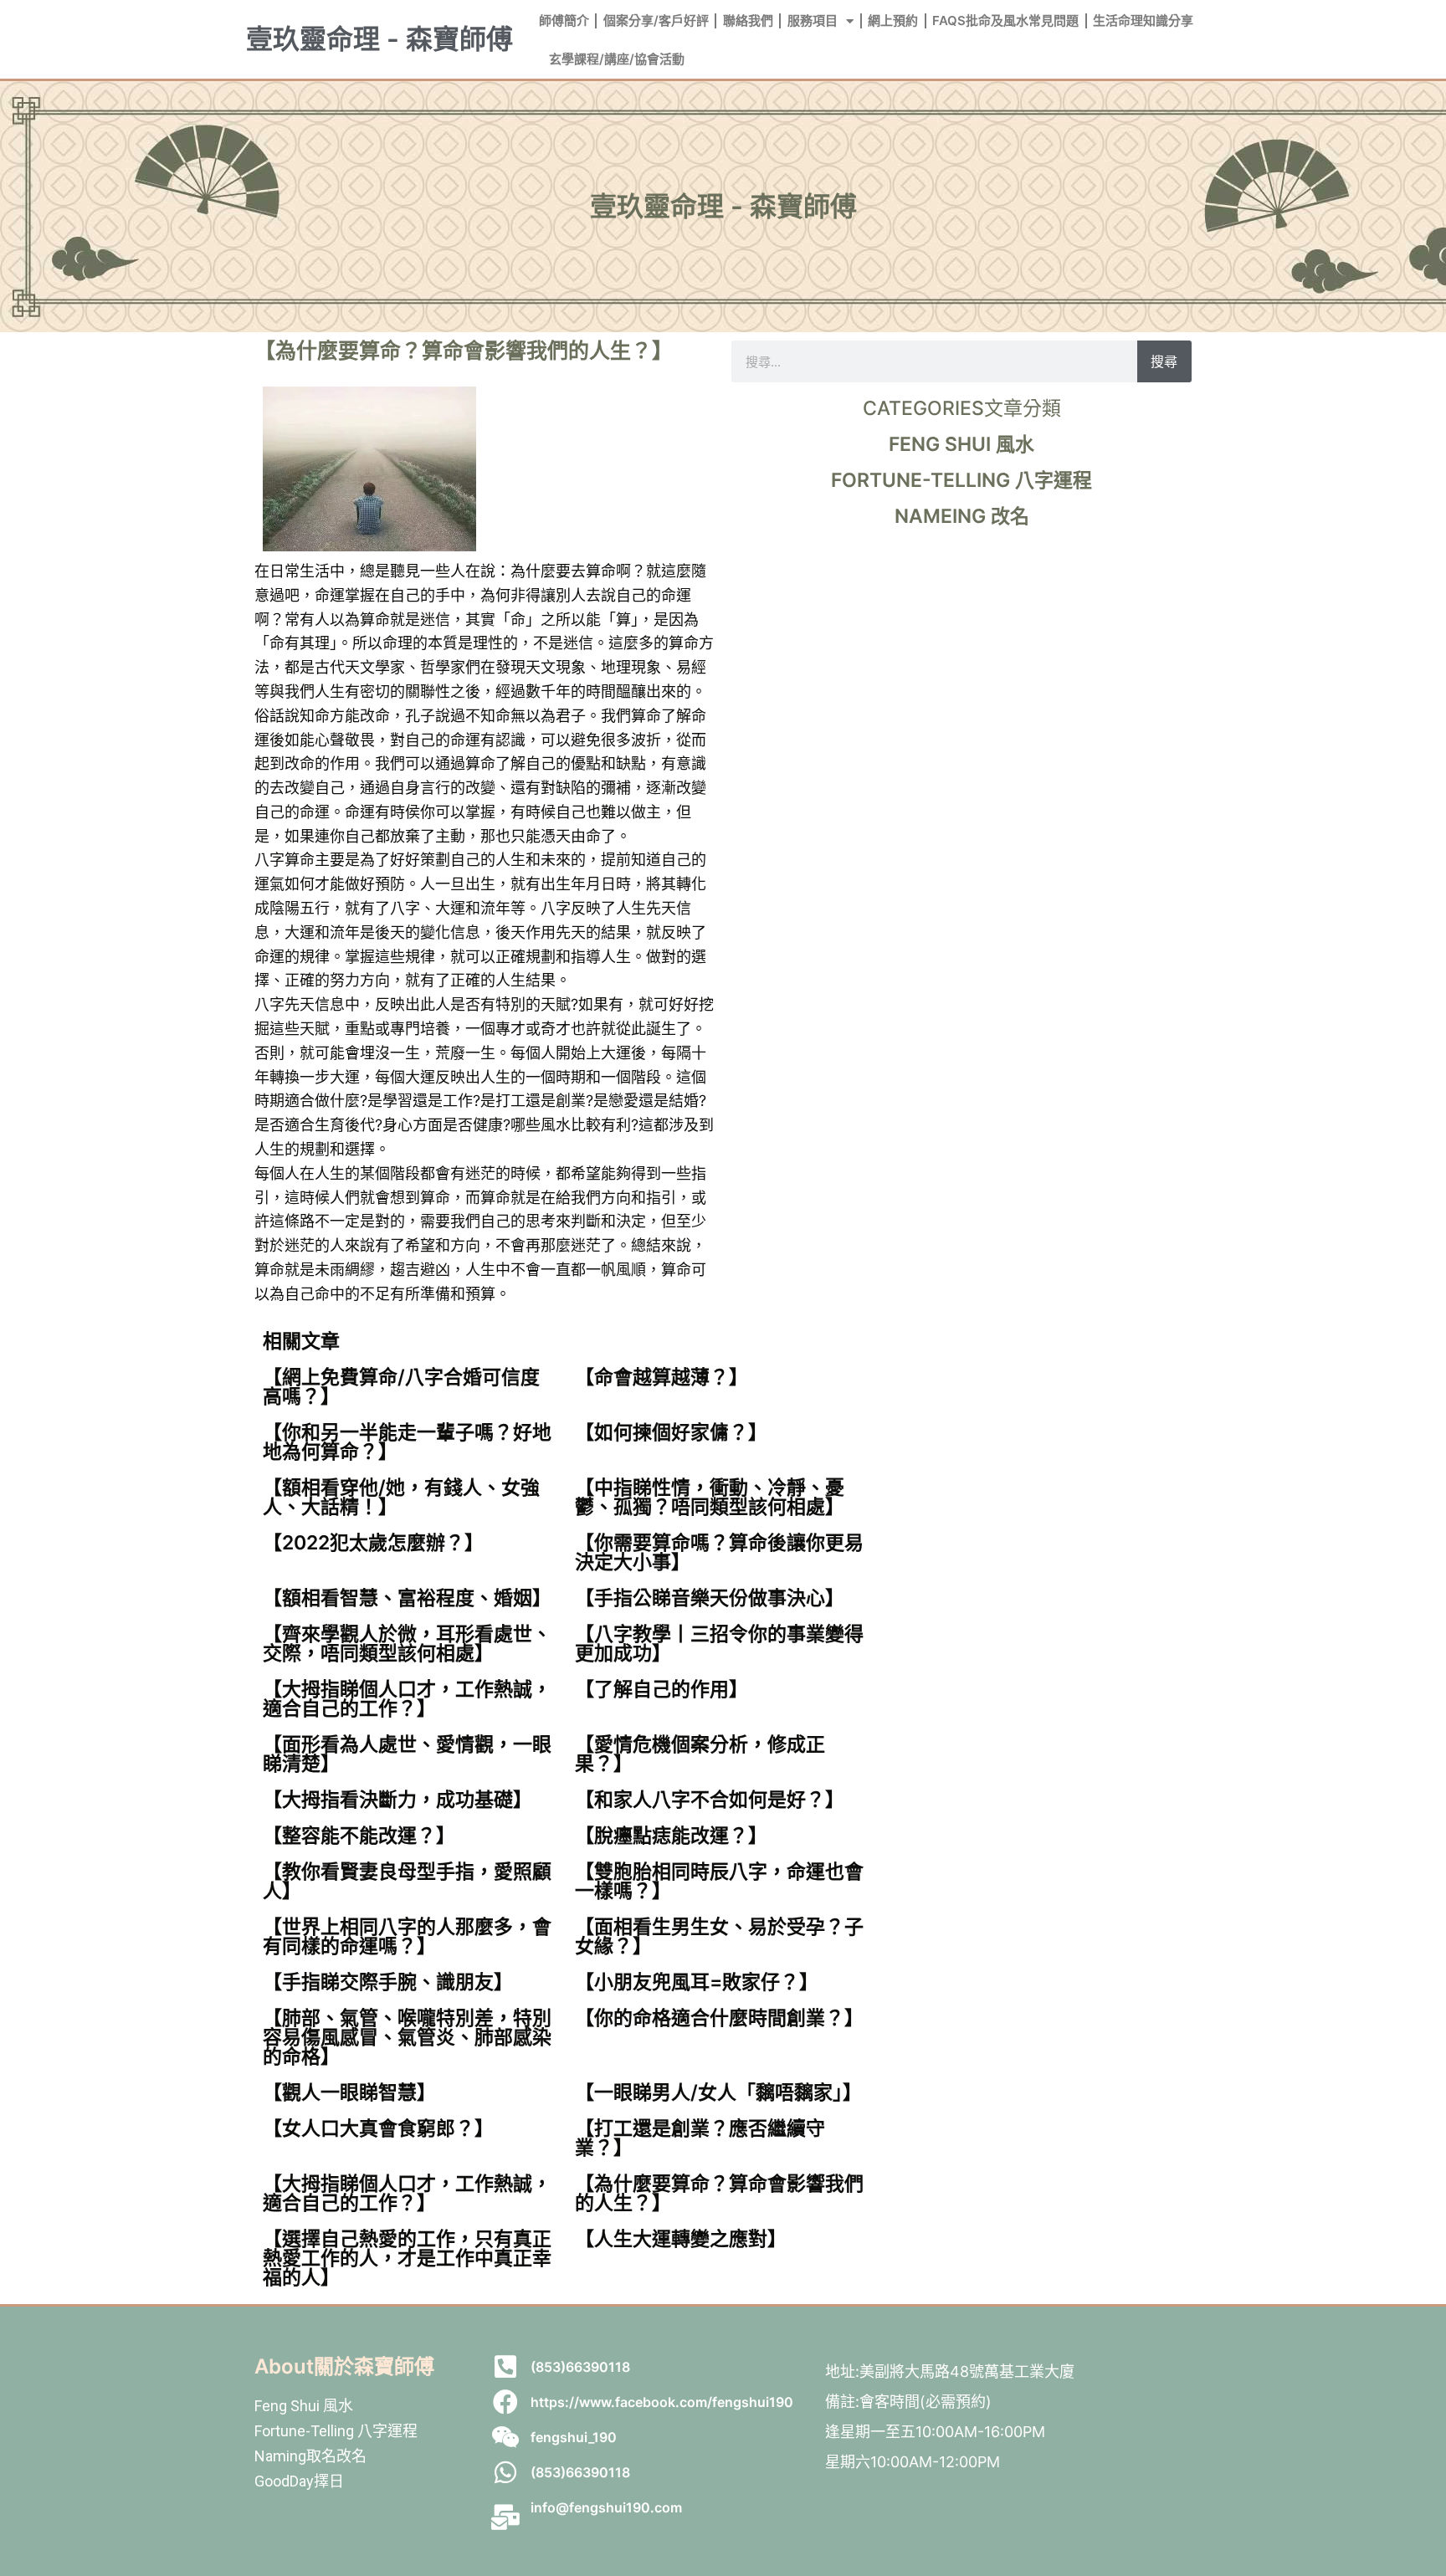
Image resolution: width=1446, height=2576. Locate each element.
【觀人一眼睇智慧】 (349, 2092)
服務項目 (813, 20)
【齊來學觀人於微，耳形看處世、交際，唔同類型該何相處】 (407, 1644)
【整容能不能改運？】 (359, 1836)
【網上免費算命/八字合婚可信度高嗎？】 (401, 1387)
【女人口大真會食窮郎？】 (378, 2128)
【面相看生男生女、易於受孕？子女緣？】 (719, 1936)
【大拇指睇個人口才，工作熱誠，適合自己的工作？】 (407, 1699)
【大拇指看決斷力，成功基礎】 (397, 1800)
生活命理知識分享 (1143, 20)
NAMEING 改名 (962, 516)
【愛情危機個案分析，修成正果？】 (700, 1754)
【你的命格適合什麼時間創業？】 (719, 2018)
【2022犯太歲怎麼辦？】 (373, 1543)
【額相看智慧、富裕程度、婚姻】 (407, 1598)
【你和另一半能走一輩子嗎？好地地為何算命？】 (407, 1442)
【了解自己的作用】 (661, 1689)
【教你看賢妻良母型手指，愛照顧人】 (407, 1881)
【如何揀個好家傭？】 (671, 1432)
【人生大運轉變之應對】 (681, 2239)
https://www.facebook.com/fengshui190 (662, 2402)
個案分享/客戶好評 (656, 20)
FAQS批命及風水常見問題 (1005, 20)
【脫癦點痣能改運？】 (671, 1836)
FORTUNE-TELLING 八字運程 (961, 480)
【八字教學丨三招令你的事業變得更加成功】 (719, 1644)
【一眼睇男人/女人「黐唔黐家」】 (718, 2092)
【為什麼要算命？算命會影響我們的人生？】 (719, 2193)
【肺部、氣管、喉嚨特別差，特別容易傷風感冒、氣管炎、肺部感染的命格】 (407, 2037)
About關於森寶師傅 (344, 2366)
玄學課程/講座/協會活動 (617, 59)
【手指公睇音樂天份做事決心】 (710, 1598)
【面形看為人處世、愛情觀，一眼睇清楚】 (407, 1754)
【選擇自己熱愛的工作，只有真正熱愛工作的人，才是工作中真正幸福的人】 (407, 2258)
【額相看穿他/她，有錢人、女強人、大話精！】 (401, 1497)
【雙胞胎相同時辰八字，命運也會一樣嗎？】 (719, 1881)
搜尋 (1164, 361)
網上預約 (893, 20)
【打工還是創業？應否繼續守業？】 (700, 2138)
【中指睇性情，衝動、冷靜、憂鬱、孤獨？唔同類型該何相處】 (710, 1497)
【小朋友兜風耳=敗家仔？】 (697, 1982)
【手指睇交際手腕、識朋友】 (388, 1982)
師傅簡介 (564, 20)
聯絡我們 (748, 20)
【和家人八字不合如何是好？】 (710, 1800)
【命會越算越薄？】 (661, 1377)
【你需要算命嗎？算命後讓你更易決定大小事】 (719, 1552)
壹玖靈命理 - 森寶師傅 (379, 39)
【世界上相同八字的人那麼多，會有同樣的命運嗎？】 (407, 1936)
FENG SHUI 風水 (961, 444)
